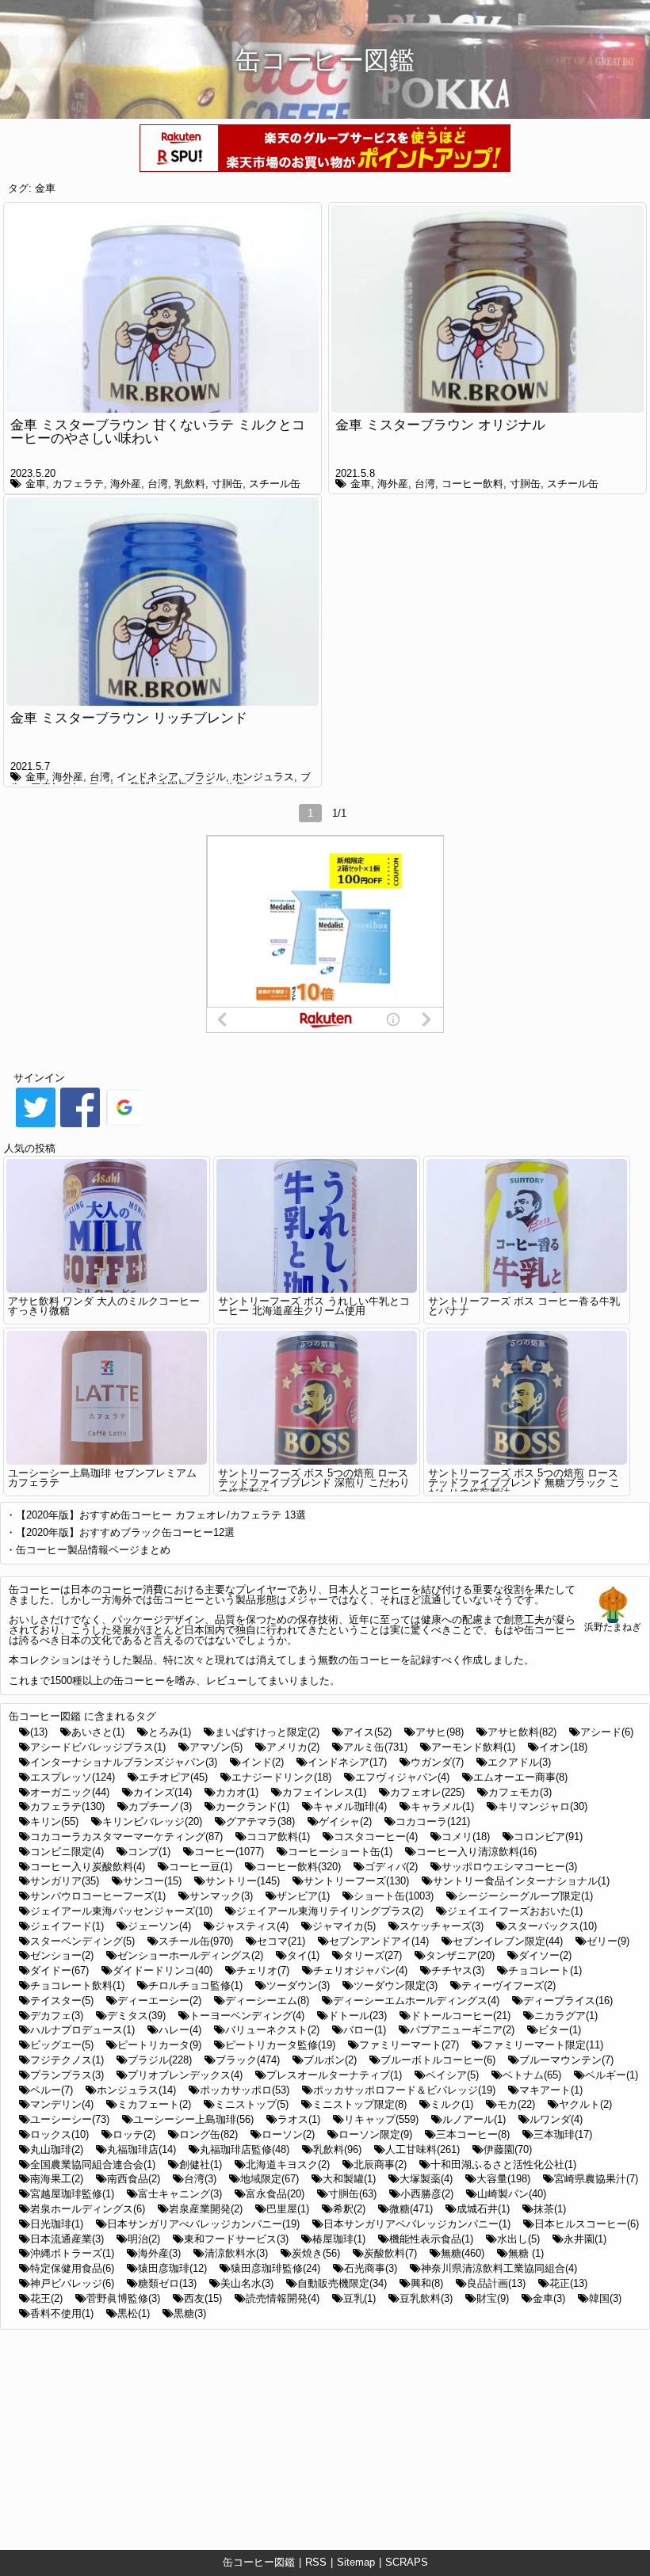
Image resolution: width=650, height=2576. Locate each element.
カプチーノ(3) (160, 1806)
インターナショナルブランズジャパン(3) (124, 1762)
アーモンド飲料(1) (473, 1747)
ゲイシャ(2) (345, 1821)
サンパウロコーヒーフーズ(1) (98, 1896)
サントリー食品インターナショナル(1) (521, 1881)
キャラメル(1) (442, 1806)
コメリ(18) (466, 1837)
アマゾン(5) (216, 1747)
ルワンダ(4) (556, 2119)
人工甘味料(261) (422, 2149)
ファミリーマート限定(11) (543, 2045)
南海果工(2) (57, 2179)
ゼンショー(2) (62, 1955)
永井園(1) (585, 2239)
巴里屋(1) (288, 2209)
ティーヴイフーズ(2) (509, 1985)
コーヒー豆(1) (201, 1867)
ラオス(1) (299, 2119)
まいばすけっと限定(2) (267, 1732)
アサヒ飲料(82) (522, 1732)
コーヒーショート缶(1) (340, 1852)
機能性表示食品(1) (431, 2239)
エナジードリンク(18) (281, 1777)
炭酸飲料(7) (390, 2253)
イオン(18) (563, 1747)
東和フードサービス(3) (236, 2239)
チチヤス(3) (458, 1970)
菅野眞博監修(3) (123, 2298)
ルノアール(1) (474, 2119)
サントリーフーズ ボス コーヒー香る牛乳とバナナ (524, 1306)
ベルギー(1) (612, 2075)
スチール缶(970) (196, 1941)
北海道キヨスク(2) (288, 2164)
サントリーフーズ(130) (356, 1881)
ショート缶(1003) (394, 1896)
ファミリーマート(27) (409, 2045)
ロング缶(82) (208, 2134)
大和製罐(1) (349, 2179)
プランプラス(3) (67, 2075)
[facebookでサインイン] (80, 1126)
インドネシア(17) (347, 1762)
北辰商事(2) (380, 2164)
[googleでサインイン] (124, 1126)
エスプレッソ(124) (73, 1777)
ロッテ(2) (134, 2134)
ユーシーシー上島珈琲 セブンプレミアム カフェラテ (102, 1478)
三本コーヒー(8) (473, 2134)
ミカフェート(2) (154, 2104)
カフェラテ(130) (67, 1806)
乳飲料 (190, 484)
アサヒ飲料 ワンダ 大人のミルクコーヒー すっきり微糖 (104, 1306)
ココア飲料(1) (278, 1837)
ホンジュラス (263, 777)
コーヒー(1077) (229, 1852)
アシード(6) (607, 1732)
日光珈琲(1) (57, 2224)
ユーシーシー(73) (70, 2119)
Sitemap (356, 2562)
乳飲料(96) (337, 2149)
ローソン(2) (288, 2134)
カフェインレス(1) (324, 1792)
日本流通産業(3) (67, 2239)
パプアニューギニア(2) (462, 2030)
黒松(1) (134, 2313)
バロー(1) (365, 2030)
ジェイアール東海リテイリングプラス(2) (330, 1911)
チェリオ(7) (263, 1970)
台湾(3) (200, 2179)
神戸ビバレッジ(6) (72, 2283)
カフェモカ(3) (520, 1792)
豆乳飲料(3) (426, 2298)
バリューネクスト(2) (272, 2030)
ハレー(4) (180, 2030)
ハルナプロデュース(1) (82, 2030)
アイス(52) (367, 1732)
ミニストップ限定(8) (359, 2104)
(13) (39, 1732)
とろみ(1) (170, 1732)
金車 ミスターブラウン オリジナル (440, 425)
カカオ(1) (237, 1792)
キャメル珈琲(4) (350, 1806)
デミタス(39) (136, 2016)
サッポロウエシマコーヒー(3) (509, 1867)
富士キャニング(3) (180, 2194)
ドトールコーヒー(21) (461, 2016)
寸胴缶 (227, 484)
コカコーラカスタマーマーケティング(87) (126, 1837)
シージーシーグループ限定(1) (525, 1896)
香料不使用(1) (62, 2313)
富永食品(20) (275, 2194)
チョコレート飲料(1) (77, 1985)
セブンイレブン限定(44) (508, 1941)
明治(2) (144, 2239)
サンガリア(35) (65, 1881)
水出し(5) (518, 2239)
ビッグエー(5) (62, 2045)
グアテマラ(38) (260, 1821)
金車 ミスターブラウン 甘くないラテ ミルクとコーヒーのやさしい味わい (158, 432)
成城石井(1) (483, 2209)
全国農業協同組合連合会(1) (93, 2164)
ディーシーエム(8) (267, 2001)
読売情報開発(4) (283, 2298)
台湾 (158, 484)
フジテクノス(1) (67, 2060)
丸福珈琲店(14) (141, 2149)
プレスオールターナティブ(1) (334, 2075)
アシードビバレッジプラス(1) (98, 1747)
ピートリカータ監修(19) (280, 2045)
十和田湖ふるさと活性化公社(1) (503, 2164)
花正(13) (568, 2283)
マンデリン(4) (62, 2104)
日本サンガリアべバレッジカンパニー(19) (203, 2224)
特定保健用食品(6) (72, 2268)
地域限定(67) (270, 2179)
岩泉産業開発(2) (206, 2209)
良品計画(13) (496, 2283)
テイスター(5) (62, 2001)
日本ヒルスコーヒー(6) (587, 2224)
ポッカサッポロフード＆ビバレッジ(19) (404, 2090)
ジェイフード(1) (67, 1926)
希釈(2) (349, 2209)
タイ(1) (303, 1955)
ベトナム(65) (532, 2075)
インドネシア (147, 777)
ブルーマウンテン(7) (566, 2060)
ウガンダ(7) (437, 1762)
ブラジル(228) (160, 2060)
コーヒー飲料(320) (298, 1867)
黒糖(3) (190, 2313)
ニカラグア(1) (566, 2016)
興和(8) (427, 2283)
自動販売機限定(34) (342, 2283)
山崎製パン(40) (512, 2194)
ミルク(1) (452, 2104)
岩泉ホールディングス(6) (88, 2209)
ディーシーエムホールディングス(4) (416, 2001)
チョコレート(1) (545, 1970)
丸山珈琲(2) (57, 2149)
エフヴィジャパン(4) (402, 1777)
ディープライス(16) (568, 2001)
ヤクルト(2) (585, 2104)
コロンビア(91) (548, 1837)
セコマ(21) (281, 1941)
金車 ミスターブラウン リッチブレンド (129, 718)
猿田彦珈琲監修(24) (275, 2268)
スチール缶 (275, 484)
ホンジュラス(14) (136, 2090)
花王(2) (46, 2298)
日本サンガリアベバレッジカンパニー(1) (417, 2224)
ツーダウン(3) (298, 1985)
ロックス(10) (59, 2134)
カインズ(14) (162, 1792)
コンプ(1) (149, 1852)
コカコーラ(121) (433, 1821)
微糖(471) (411, 2209)
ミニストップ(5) (252, 2104)
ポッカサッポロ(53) (245, 2090)
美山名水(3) (247, 2283)
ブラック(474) (248, 2060)
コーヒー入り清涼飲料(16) (476, 1852)
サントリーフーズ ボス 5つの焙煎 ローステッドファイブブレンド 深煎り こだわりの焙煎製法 (314, 1483)
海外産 (126, 484)
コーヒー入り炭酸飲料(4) (88, 1867)
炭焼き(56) (316, 2253)
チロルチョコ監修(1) (195, 1985)
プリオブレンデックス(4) (185, 2075)
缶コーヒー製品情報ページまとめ (93, 1550)
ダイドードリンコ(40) (162, 1970)
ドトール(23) (357, 2016)
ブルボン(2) (330, 2060)
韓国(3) (605, 2298)
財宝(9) (493, 2298)
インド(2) (262, 1762)
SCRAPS (407, 2562)
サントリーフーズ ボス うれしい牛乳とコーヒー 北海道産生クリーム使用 (314, 1306)
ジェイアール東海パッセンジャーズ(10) (121, 1911)
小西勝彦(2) (427, 2194)
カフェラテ (78, 484)
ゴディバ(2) (391, 1867)
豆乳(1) (359, 2298)
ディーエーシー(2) (159, 2001)
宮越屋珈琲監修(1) (72, 2194)
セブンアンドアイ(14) (379, 1941)
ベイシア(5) (452, 2075)
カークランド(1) (252, 1806)
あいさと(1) (98, 1732)
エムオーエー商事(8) (520, 1777)
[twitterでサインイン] (36, 1126)
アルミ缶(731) (375, 1747)
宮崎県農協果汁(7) (596, 2179)
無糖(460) (463, 2253)
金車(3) (549, 2298)
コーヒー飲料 (472, 484)
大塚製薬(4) (426, 2179)
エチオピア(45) (173, 1777)
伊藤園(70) (508, 2149)
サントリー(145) (243, 1881)
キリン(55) (54, 1821)
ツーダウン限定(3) (396, 1985)
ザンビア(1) (303, 1896)
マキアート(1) (551, 2090)
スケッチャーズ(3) (442, 1926)
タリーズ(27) (373, 1955)
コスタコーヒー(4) (376, 1837)
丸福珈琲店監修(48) (245, 2149)
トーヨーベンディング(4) (247, 2016)
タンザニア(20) (460, 1955)
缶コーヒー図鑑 (259, 2562)
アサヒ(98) (440, 1732)
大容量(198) (503, 2179)
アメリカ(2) (293, 1747)
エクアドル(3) (519, 1762)
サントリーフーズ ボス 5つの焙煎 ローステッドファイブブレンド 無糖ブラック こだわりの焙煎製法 (524, 1483)
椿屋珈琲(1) (339, 2239)
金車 (45, 188)
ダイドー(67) (59, 1970)
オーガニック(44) (70, 1792)
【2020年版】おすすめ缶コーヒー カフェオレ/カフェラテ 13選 (161, 1515)
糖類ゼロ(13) (167, 2283)
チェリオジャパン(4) (360, 1970)
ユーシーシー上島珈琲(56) (193, 2119)
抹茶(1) (550, 2209)
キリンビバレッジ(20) (152, 1821)
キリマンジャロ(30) (543, 1806)
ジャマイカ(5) (344, 1926)
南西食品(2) (134, 2179)
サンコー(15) (152, 1881)
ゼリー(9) (608, 1941)
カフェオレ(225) (427, 1792)
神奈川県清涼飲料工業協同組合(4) (499, 2268)
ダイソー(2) (545, 1955)
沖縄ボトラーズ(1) (72, 2253)
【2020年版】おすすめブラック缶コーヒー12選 (125, 1532)
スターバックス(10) (552, 1926)
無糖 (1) (526, 2253)
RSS (316, 2562)
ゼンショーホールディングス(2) (190, 1955)
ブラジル (205, 777)
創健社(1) (201, 2164)
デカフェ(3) (57, 2016)
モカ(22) (516, 2104)
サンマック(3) (221, 1896)
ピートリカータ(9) (159, 2045)
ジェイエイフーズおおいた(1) (515, 1911)
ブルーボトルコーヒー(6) (438, 2060)
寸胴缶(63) (352, 2194)
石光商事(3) (371, 2268)
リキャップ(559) (381, 2119)
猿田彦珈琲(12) (172, 2268)
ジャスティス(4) (252, 1926)
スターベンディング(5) (82, 1941)
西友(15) (203, 2298)
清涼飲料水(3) (236, 2253)
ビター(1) (560, 2030)
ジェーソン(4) (159, 1926)
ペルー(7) (52, 2090)
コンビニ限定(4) (67, 1852)
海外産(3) (159, 2253)
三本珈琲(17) (563, 2134)
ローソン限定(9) (375, 2134)
